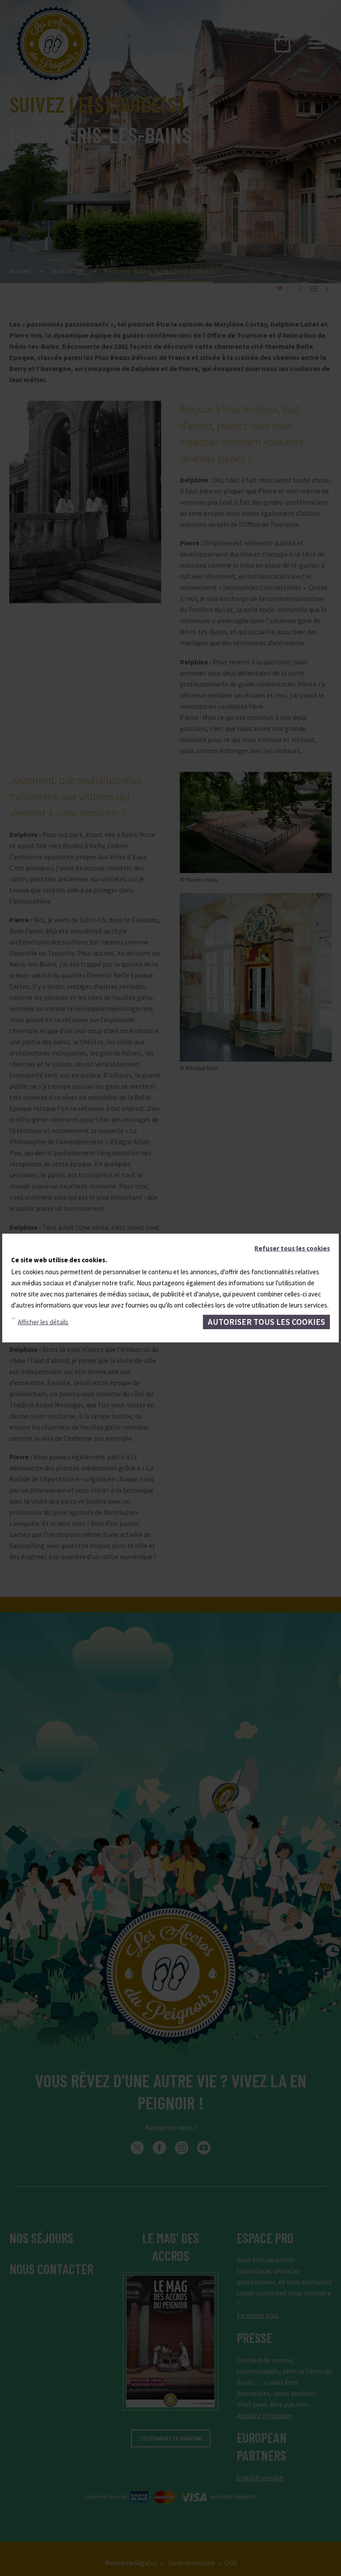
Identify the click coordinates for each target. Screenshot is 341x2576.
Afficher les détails (43, 1322)
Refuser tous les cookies (292, 1248)
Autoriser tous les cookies (266, 1322)
